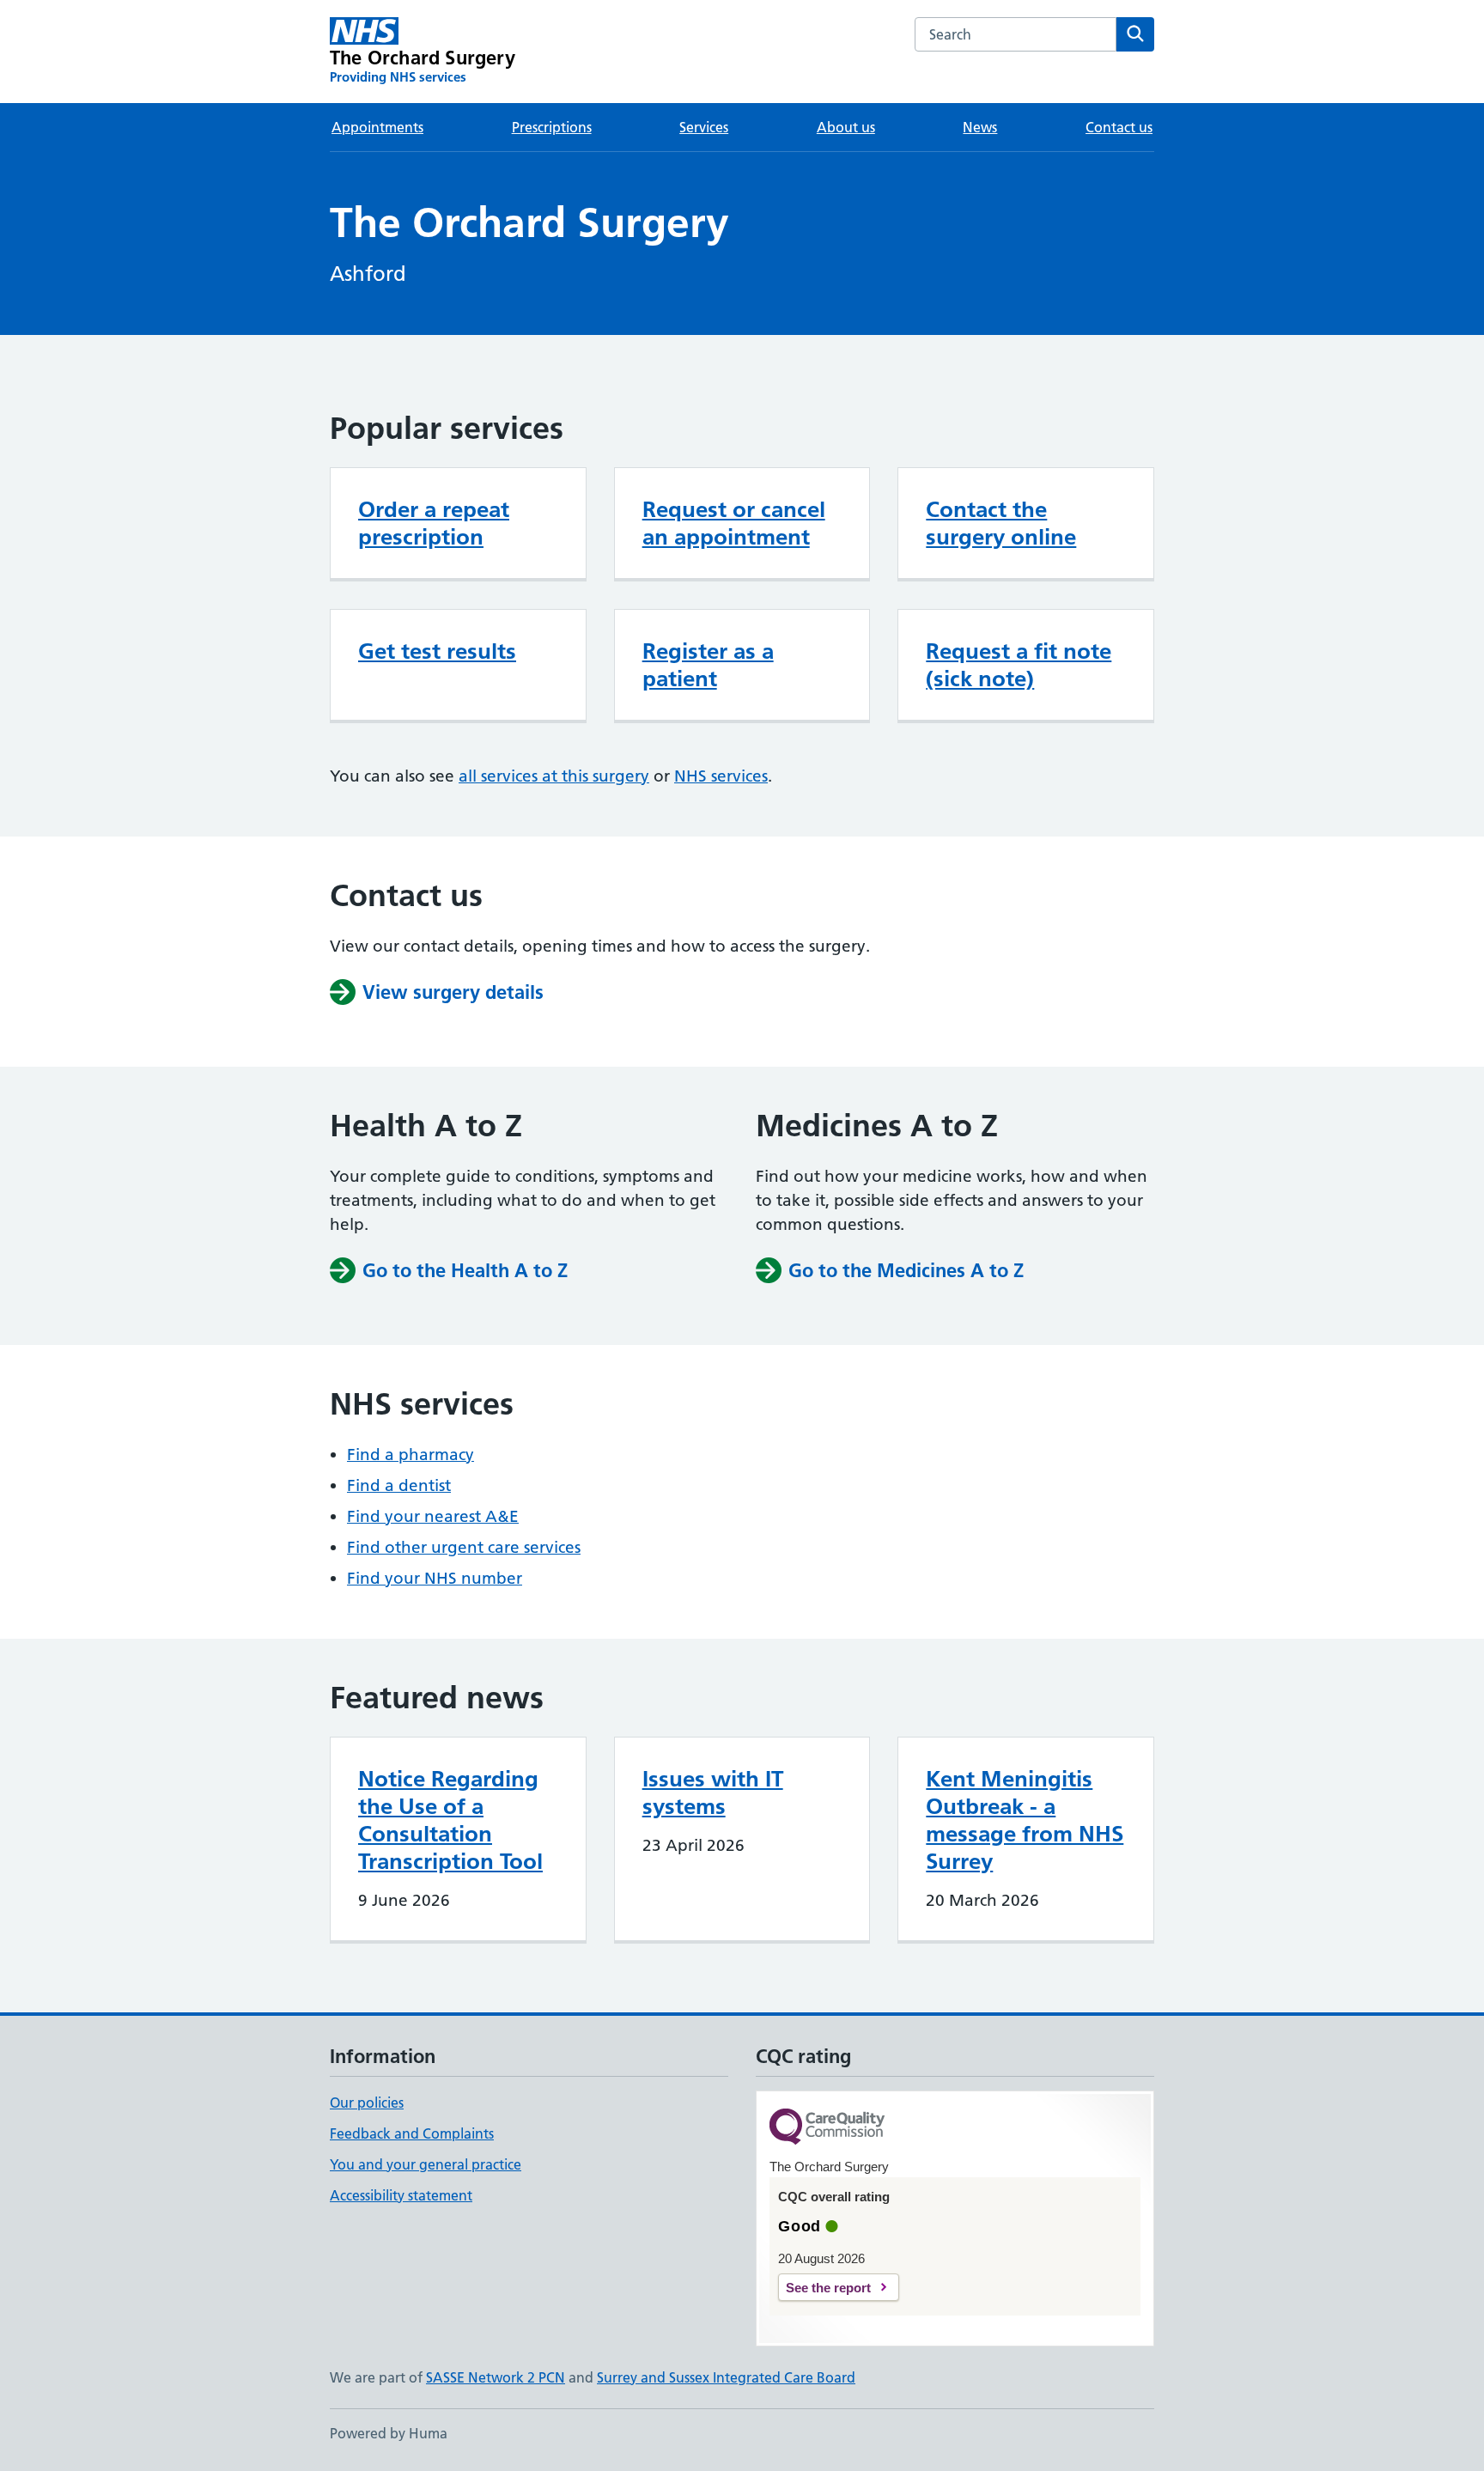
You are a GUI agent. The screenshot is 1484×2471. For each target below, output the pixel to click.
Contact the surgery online (1001, 523)
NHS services (721, 776)
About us (846, 127)
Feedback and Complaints (412, 2133)
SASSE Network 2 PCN (496, 2377)
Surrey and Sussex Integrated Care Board (726, 2377)
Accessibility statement (401, 2195)
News (980, 127)
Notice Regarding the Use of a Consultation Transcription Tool (450, 1820)
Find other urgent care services (464, 1547)
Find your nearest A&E (433, 1516)
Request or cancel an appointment (734, 523)
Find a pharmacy (411, 1455)
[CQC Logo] (827, 2128)
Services (704, 127)
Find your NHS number (435, 1578)
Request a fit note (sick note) (1019, 665)
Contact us (1119, 127)
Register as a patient (708, 665)
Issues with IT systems (713, 1792)
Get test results (437, 651)
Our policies (367, 2103)
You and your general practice (426, 2164)
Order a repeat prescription (434, 523)
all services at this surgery (554, 776)
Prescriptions (552, 127)
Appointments (377, 127)
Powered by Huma (389, 2433)
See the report (828, 2288)
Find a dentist (399, 1485)
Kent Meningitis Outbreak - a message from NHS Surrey (1025, 1820)
